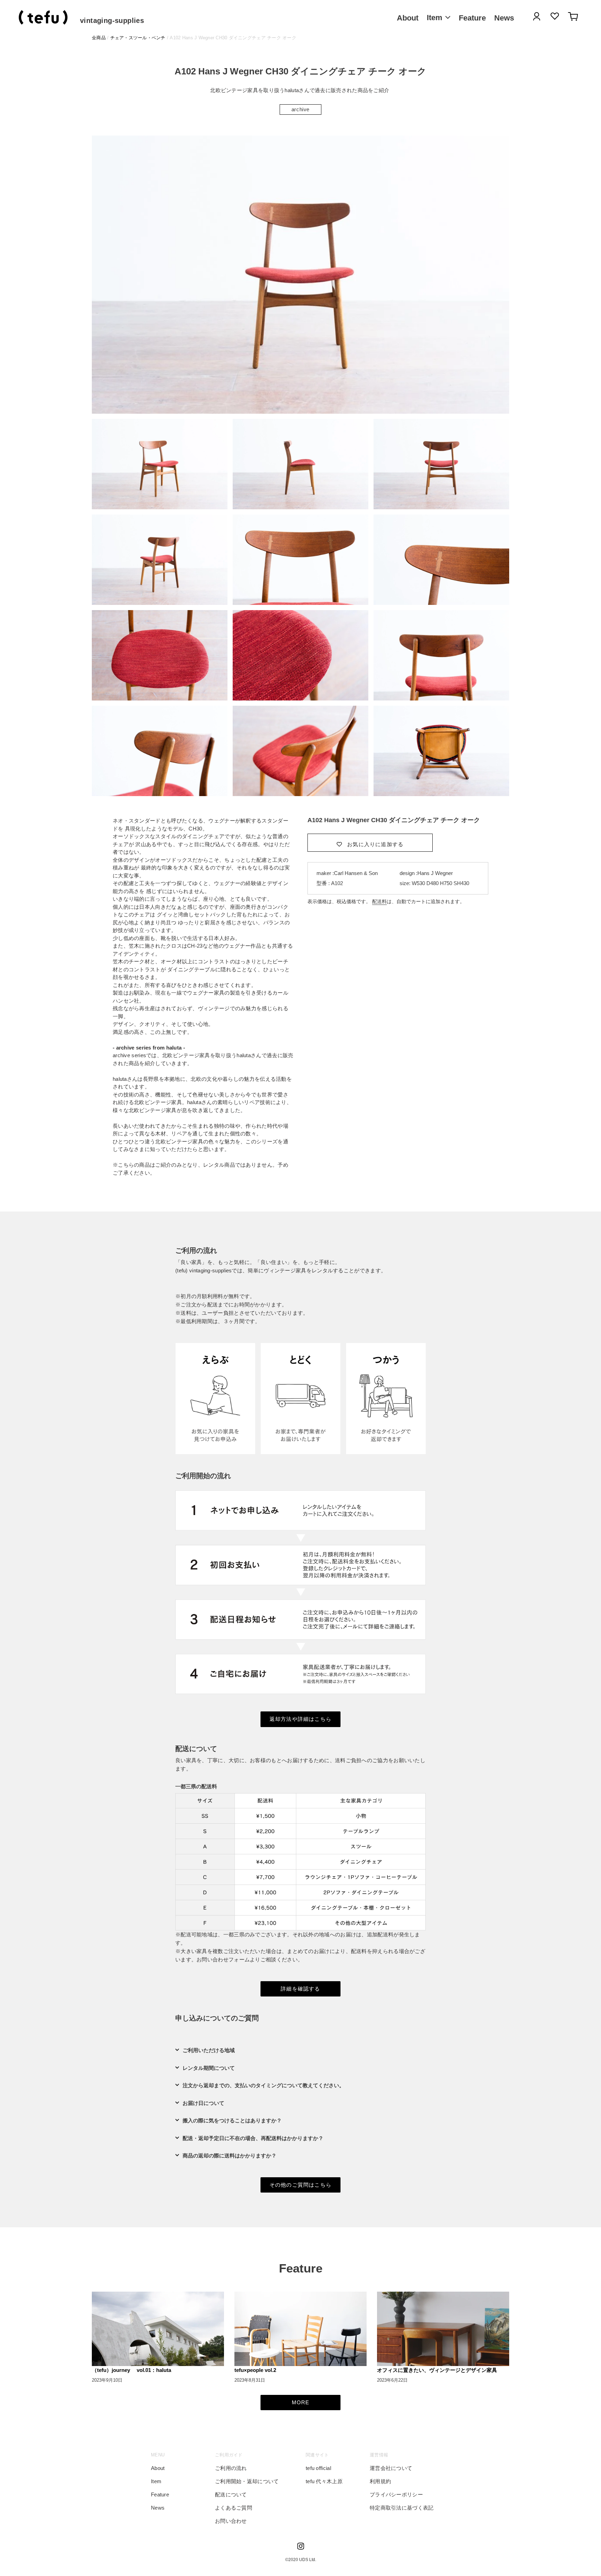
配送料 (379, 901)
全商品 (99, 38)
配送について (231, 2494)
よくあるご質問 (234, 2508)
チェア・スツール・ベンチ (138, 38)
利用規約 (380, 2481)
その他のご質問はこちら (300, 2185)
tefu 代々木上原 (324, 2481)
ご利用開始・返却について (247, 2481)
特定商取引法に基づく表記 (402, 2508)
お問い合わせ (231, 2521)
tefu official (318, 2468)
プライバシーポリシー (396, 2494)
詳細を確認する (300, 1989)
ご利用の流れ (231, 2468)
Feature (160, 2494)
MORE (301, 2402)
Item (156, 2481)
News (158, 2508)
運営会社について (391, 2468)
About (158, 2468)
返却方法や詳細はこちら (300, 1719)
